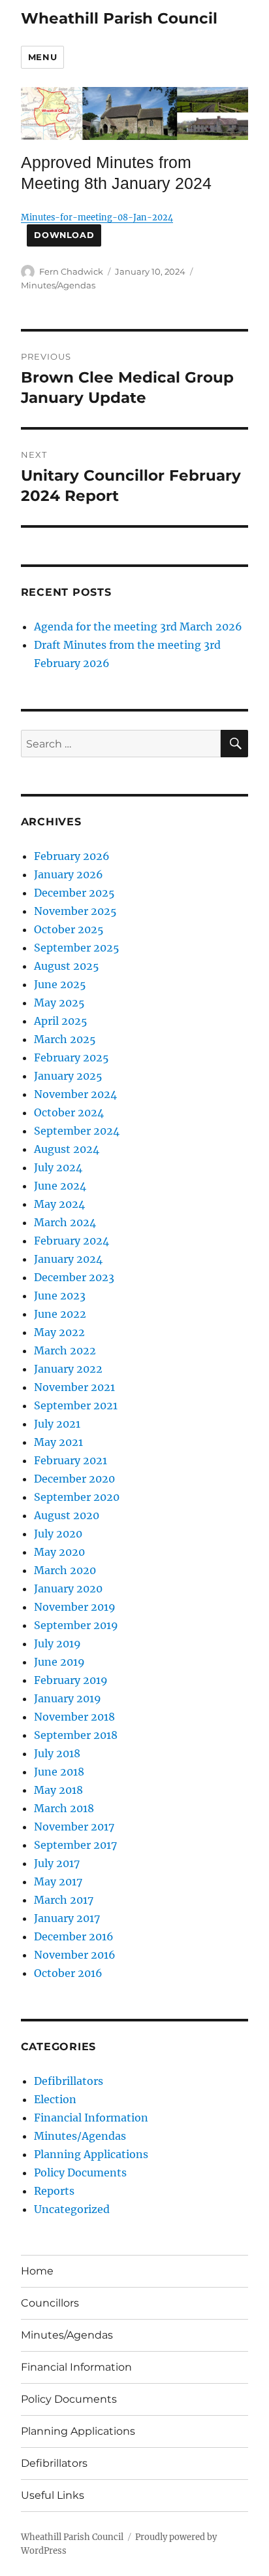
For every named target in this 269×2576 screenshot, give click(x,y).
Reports (54, 2191)
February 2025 (71, 1057)
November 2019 (75, 1607)
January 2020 (68, 1589)
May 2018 (58, 1790)
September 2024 (77, 1131)
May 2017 (58, 1881)
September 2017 (75, 1845)
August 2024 (67, 1149)
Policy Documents (80, 2172)
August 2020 (67, 1515)
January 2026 (69, 874)
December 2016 (74, 1936)
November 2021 (74, 1387)
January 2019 (68, 1698)
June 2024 (60, 1186)
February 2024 (71, 1241)
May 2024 (59, 1204)
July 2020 (58, 1534)
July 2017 (57, 1863)
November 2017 (74, 1827)
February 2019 (71, 1680)
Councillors (50, 2303)
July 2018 (57, 1753)
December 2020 (74, 1479)
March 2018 (64, 1808)
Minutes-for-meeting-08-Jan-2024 (97, 217)
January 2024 (68, 1259)
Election (55, 2099)
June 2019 (59, 1662)
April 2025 (61, 1021)
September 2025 (77, 948)
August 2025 (67, 966)
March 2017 (64, 1900)
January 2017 (67, 1918)
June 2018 (59, 1772)
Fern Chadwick (71, 271)
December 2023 (74, 1277)
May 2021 (58, 1442)
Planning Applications (91, 2154)
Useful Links (53, 2495)
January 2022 (68, 1369)
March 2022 (65, 1350)
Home (37, 2271)
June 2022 (60, 1314)
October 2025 (69, 929)
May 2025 (59, 1003)
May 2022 (59, 1332)
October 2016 (68, 1973)
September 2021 (76, 1405)
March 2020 (65, 1570)
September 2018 (76, 1735)
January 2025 (68, 1076)
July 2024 (58, 1167)
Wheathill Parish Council (119, 18)
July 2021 (57, 1424)
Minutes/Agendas (58, 285)
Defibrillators (69, 2081)
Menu (42, 57)
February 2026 (72, 856)
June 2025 (60, 984)
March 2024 (65, 1222)
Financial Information (91, 2118)
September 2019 (76, 1625)
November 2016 (75, 1955)
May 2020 (59, 1552)
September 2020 (77, 1497)
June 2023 (60, 1296)
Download (64, 235)
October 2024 (69, 1112)
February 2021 (71, 1460)
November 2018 (74, 1717)
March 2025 (65, 1039)
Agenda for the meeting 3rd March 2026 (138, 627)
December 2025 (74, 893)
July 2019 (57, 1643)
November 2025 (75, 911)
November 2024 (75, 1094)
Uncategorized (72, 2209)
